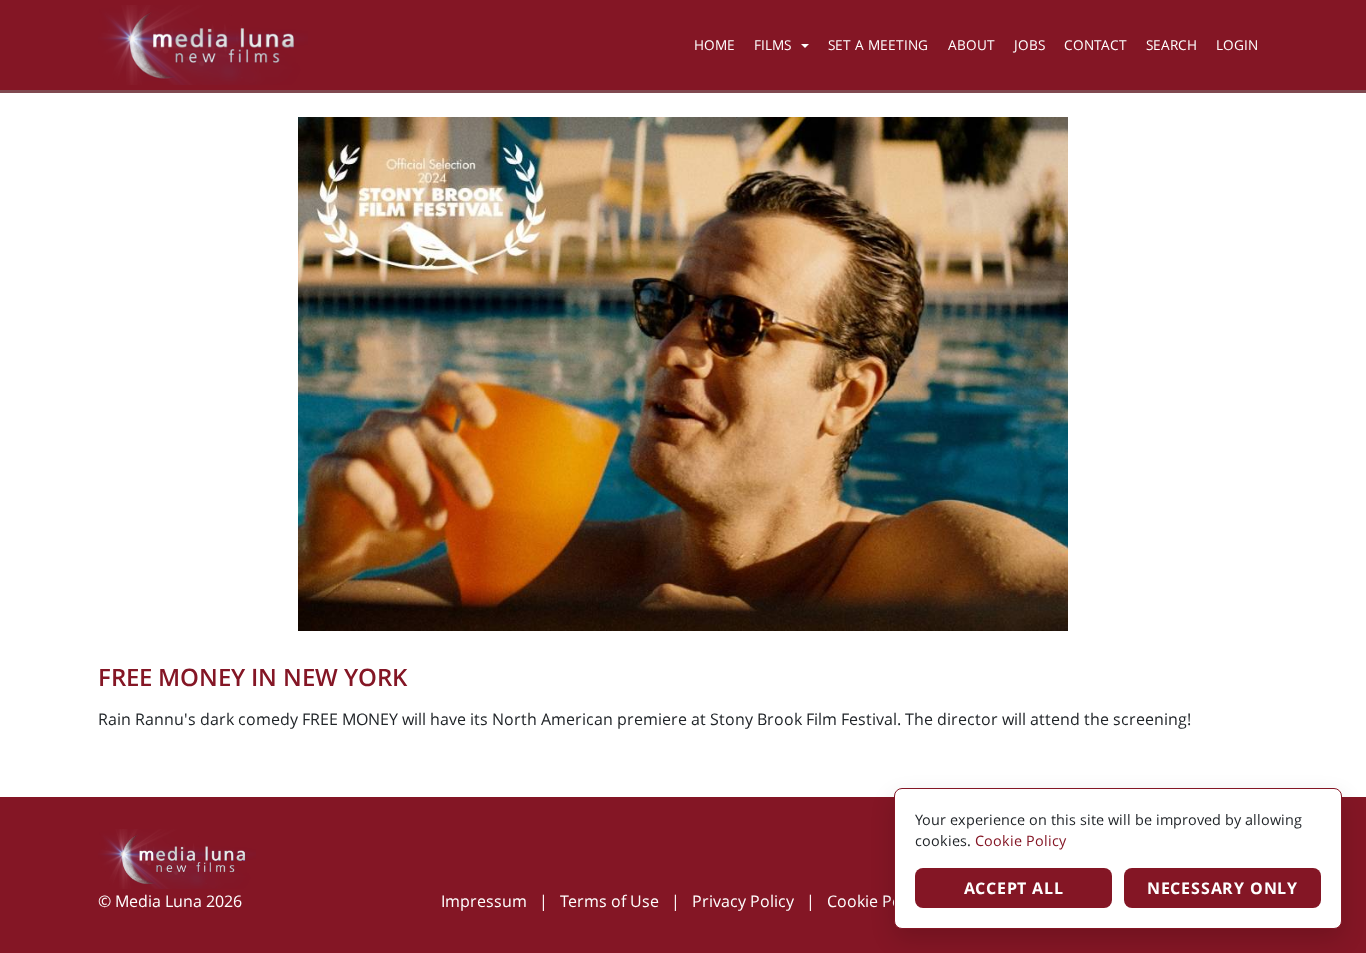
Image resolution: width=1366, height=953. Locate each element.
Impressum (484, 901)
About (971, 44)
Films (772, 44)
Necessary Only (1222, 888)
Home (714, 44)
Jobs (1029, 44)
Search (1171, 44)
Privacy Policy (743, 901)
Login (1237, 44)
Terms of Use (609, 901)
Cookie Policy (876, 901)
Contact (1095, 44)
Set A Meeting (878, 44)
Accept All (1014, 888)
